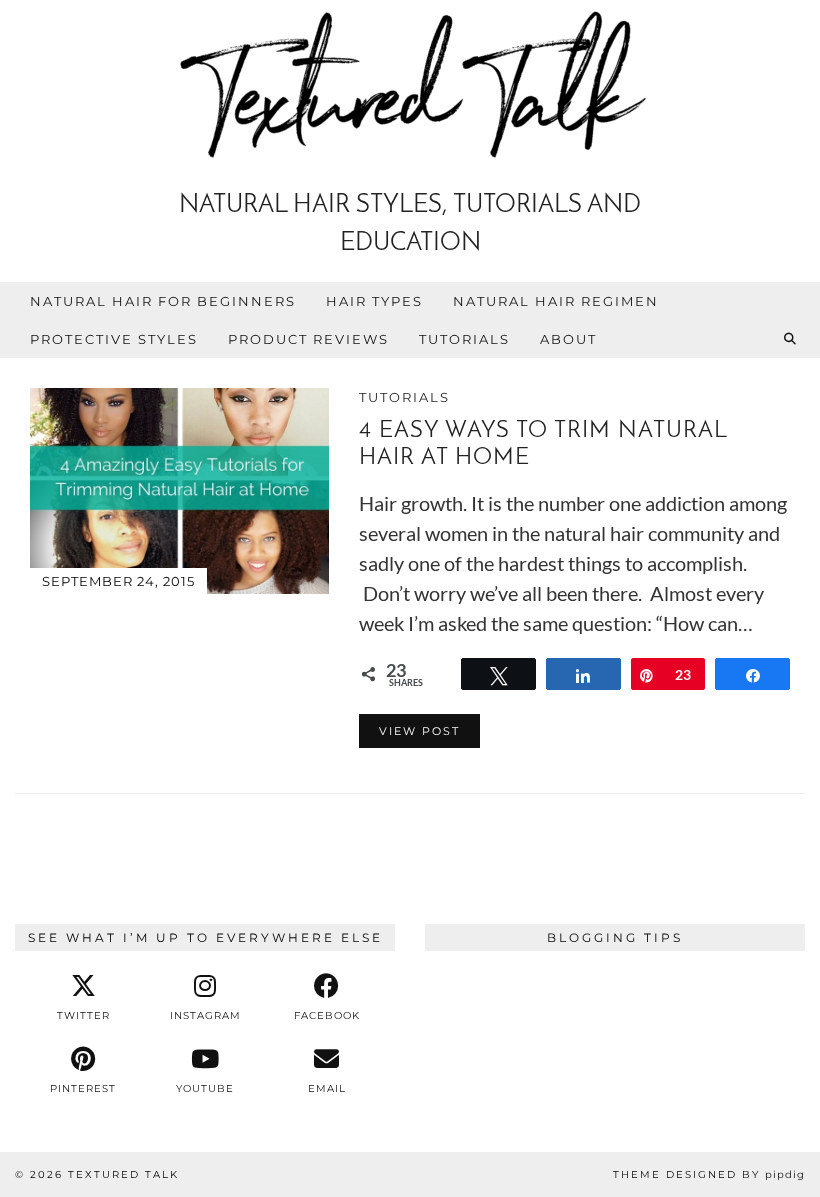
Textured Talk (123, 1174)
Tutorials (464, 339)
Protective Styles (114, 339)
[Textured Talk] (410, 88)
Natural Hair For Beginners (163, 301)
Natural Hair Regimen (556, 301)
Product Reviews (308, 339)
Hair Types (374, 301)
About (568, 339)
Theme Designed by (709, 1174)
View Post (419, 731)
